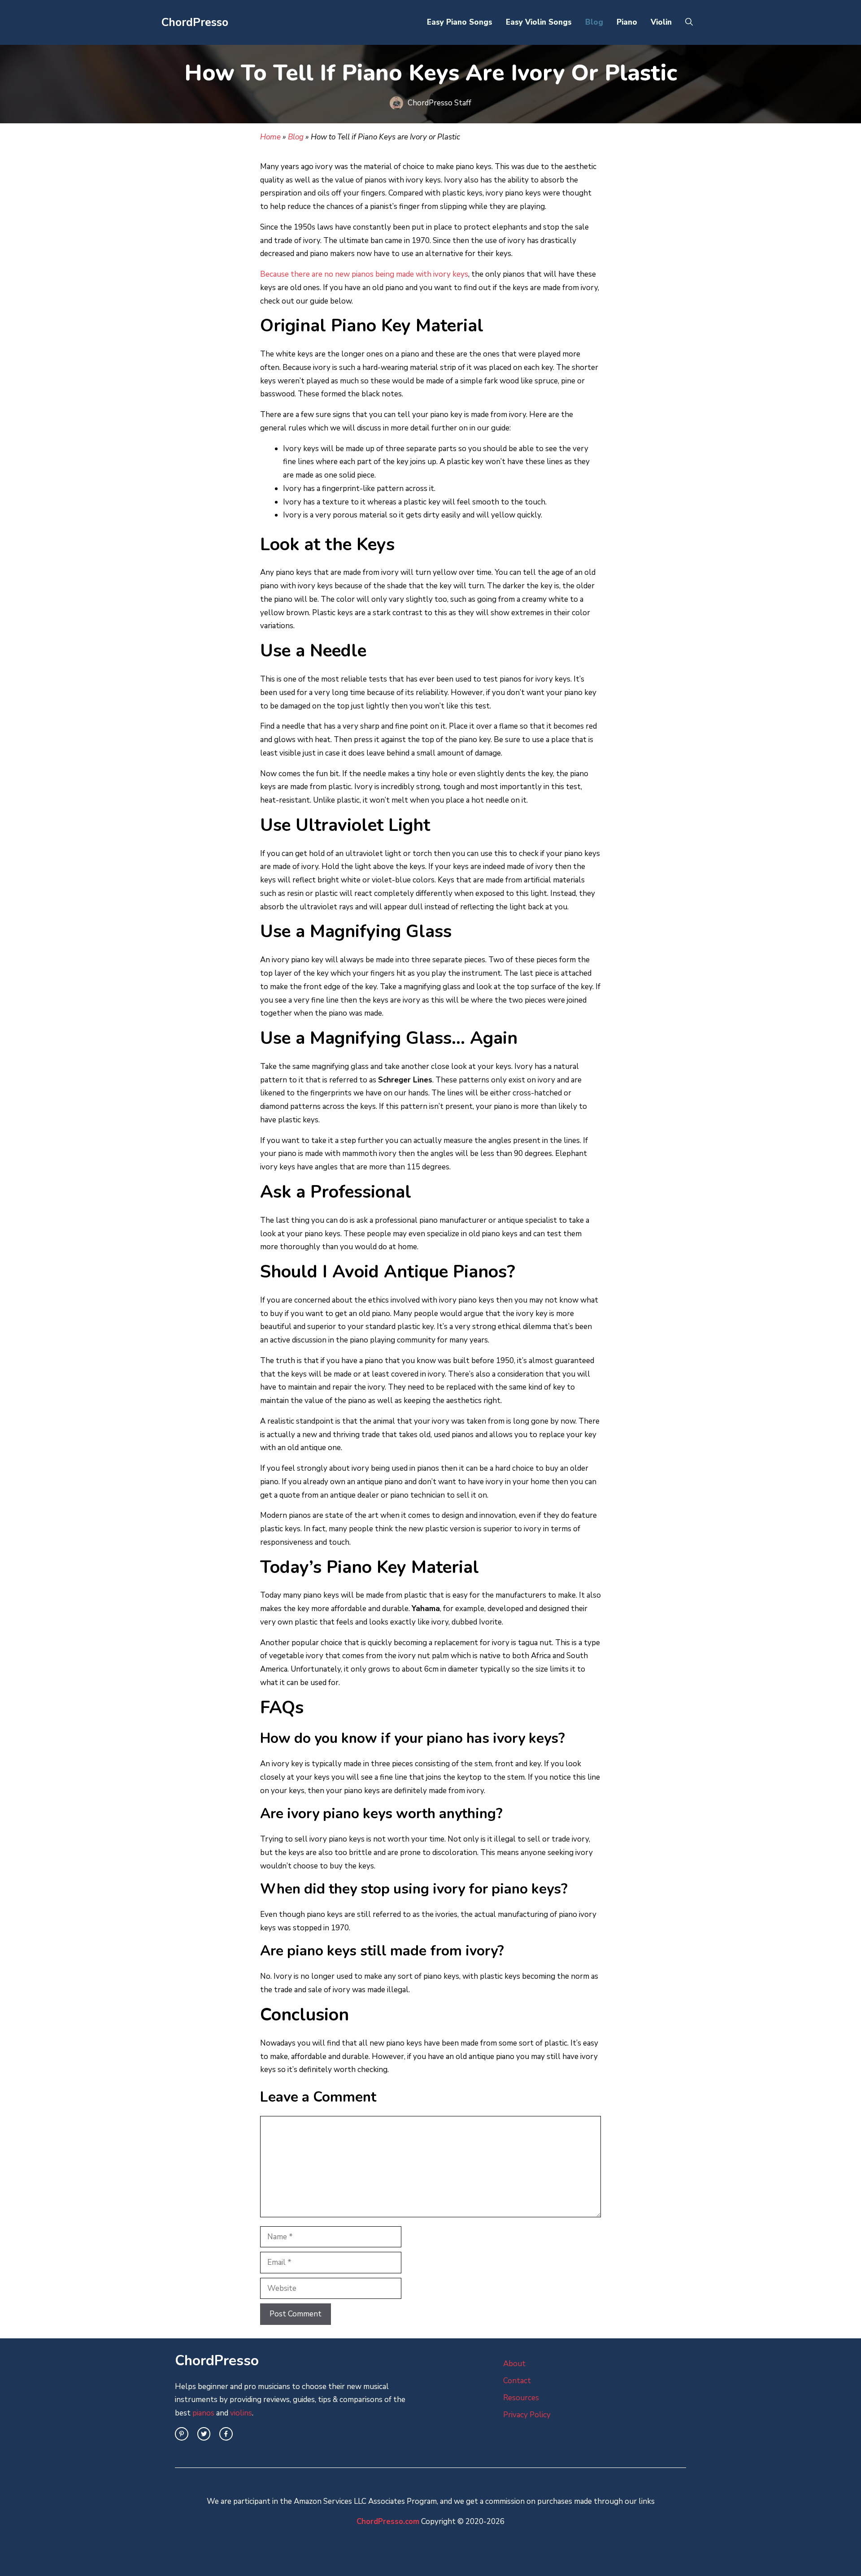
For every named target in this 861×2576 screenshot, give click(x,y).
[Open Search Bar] (689, 22)
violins (241, 2413)
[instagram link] (182, 2434)
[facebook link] (226, 2434)
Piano (627, 22)
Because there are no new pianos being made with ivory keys (364, 274)
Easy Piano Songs (460, 22)
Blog (594, 22)
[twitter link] (204, 2434)
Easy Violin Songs (539, 22)
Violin (661, 22)
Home (270, 137)
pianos (203, 2413)
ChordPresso (195, 22)
